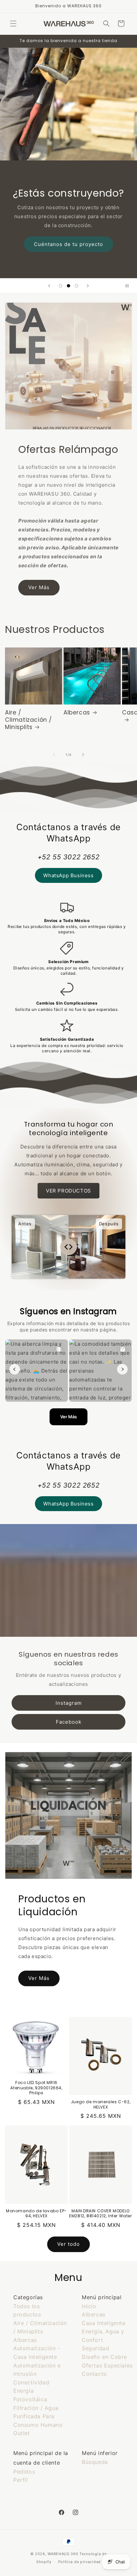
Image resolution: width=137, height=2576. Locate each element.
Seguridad (95, 2348)
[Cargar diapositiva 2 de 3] (68, 286)
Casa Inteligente (104, 2323)
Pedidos (24, 2472)
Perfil (21, 2480)
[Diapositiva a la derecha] (83, 755)
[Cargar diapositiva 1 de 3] (61, 286)
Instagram (69, 1703)
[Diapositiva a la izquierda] (54, 755)
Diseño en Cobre (104, 2357)
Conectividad (31, 2382)
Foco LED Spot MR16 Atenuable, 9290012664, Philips (36, 2088)
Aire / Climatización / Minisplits (28, 720)
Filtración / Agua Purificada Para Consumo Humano (38, 2416)
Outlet (22, 2433)
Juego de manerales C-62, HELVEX (101, 2104)
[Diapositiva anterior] (49, 286)
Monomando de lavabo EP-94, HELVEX (36, 2213)
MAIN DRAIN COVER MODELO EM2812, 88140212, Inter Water (100, 2213)
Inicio (89, 2306)
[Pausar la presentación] (130, 286)
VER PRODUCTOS (68, 1191)
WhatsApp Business (68, 875)
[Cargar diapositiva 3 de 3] (76, 286)
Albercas (77, 712)
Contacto (94, 2374)
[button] (13, 24)
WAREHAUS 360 (63, 2554)
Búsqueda (95, 2462)
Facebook (69, 1721)
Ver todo (68, 2244)
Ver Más (39, 587)
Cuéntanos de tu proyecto (68, 244)
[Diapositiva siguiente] (88, 286)
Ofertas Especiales (107, 2365)
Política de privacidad (79, 2562)
